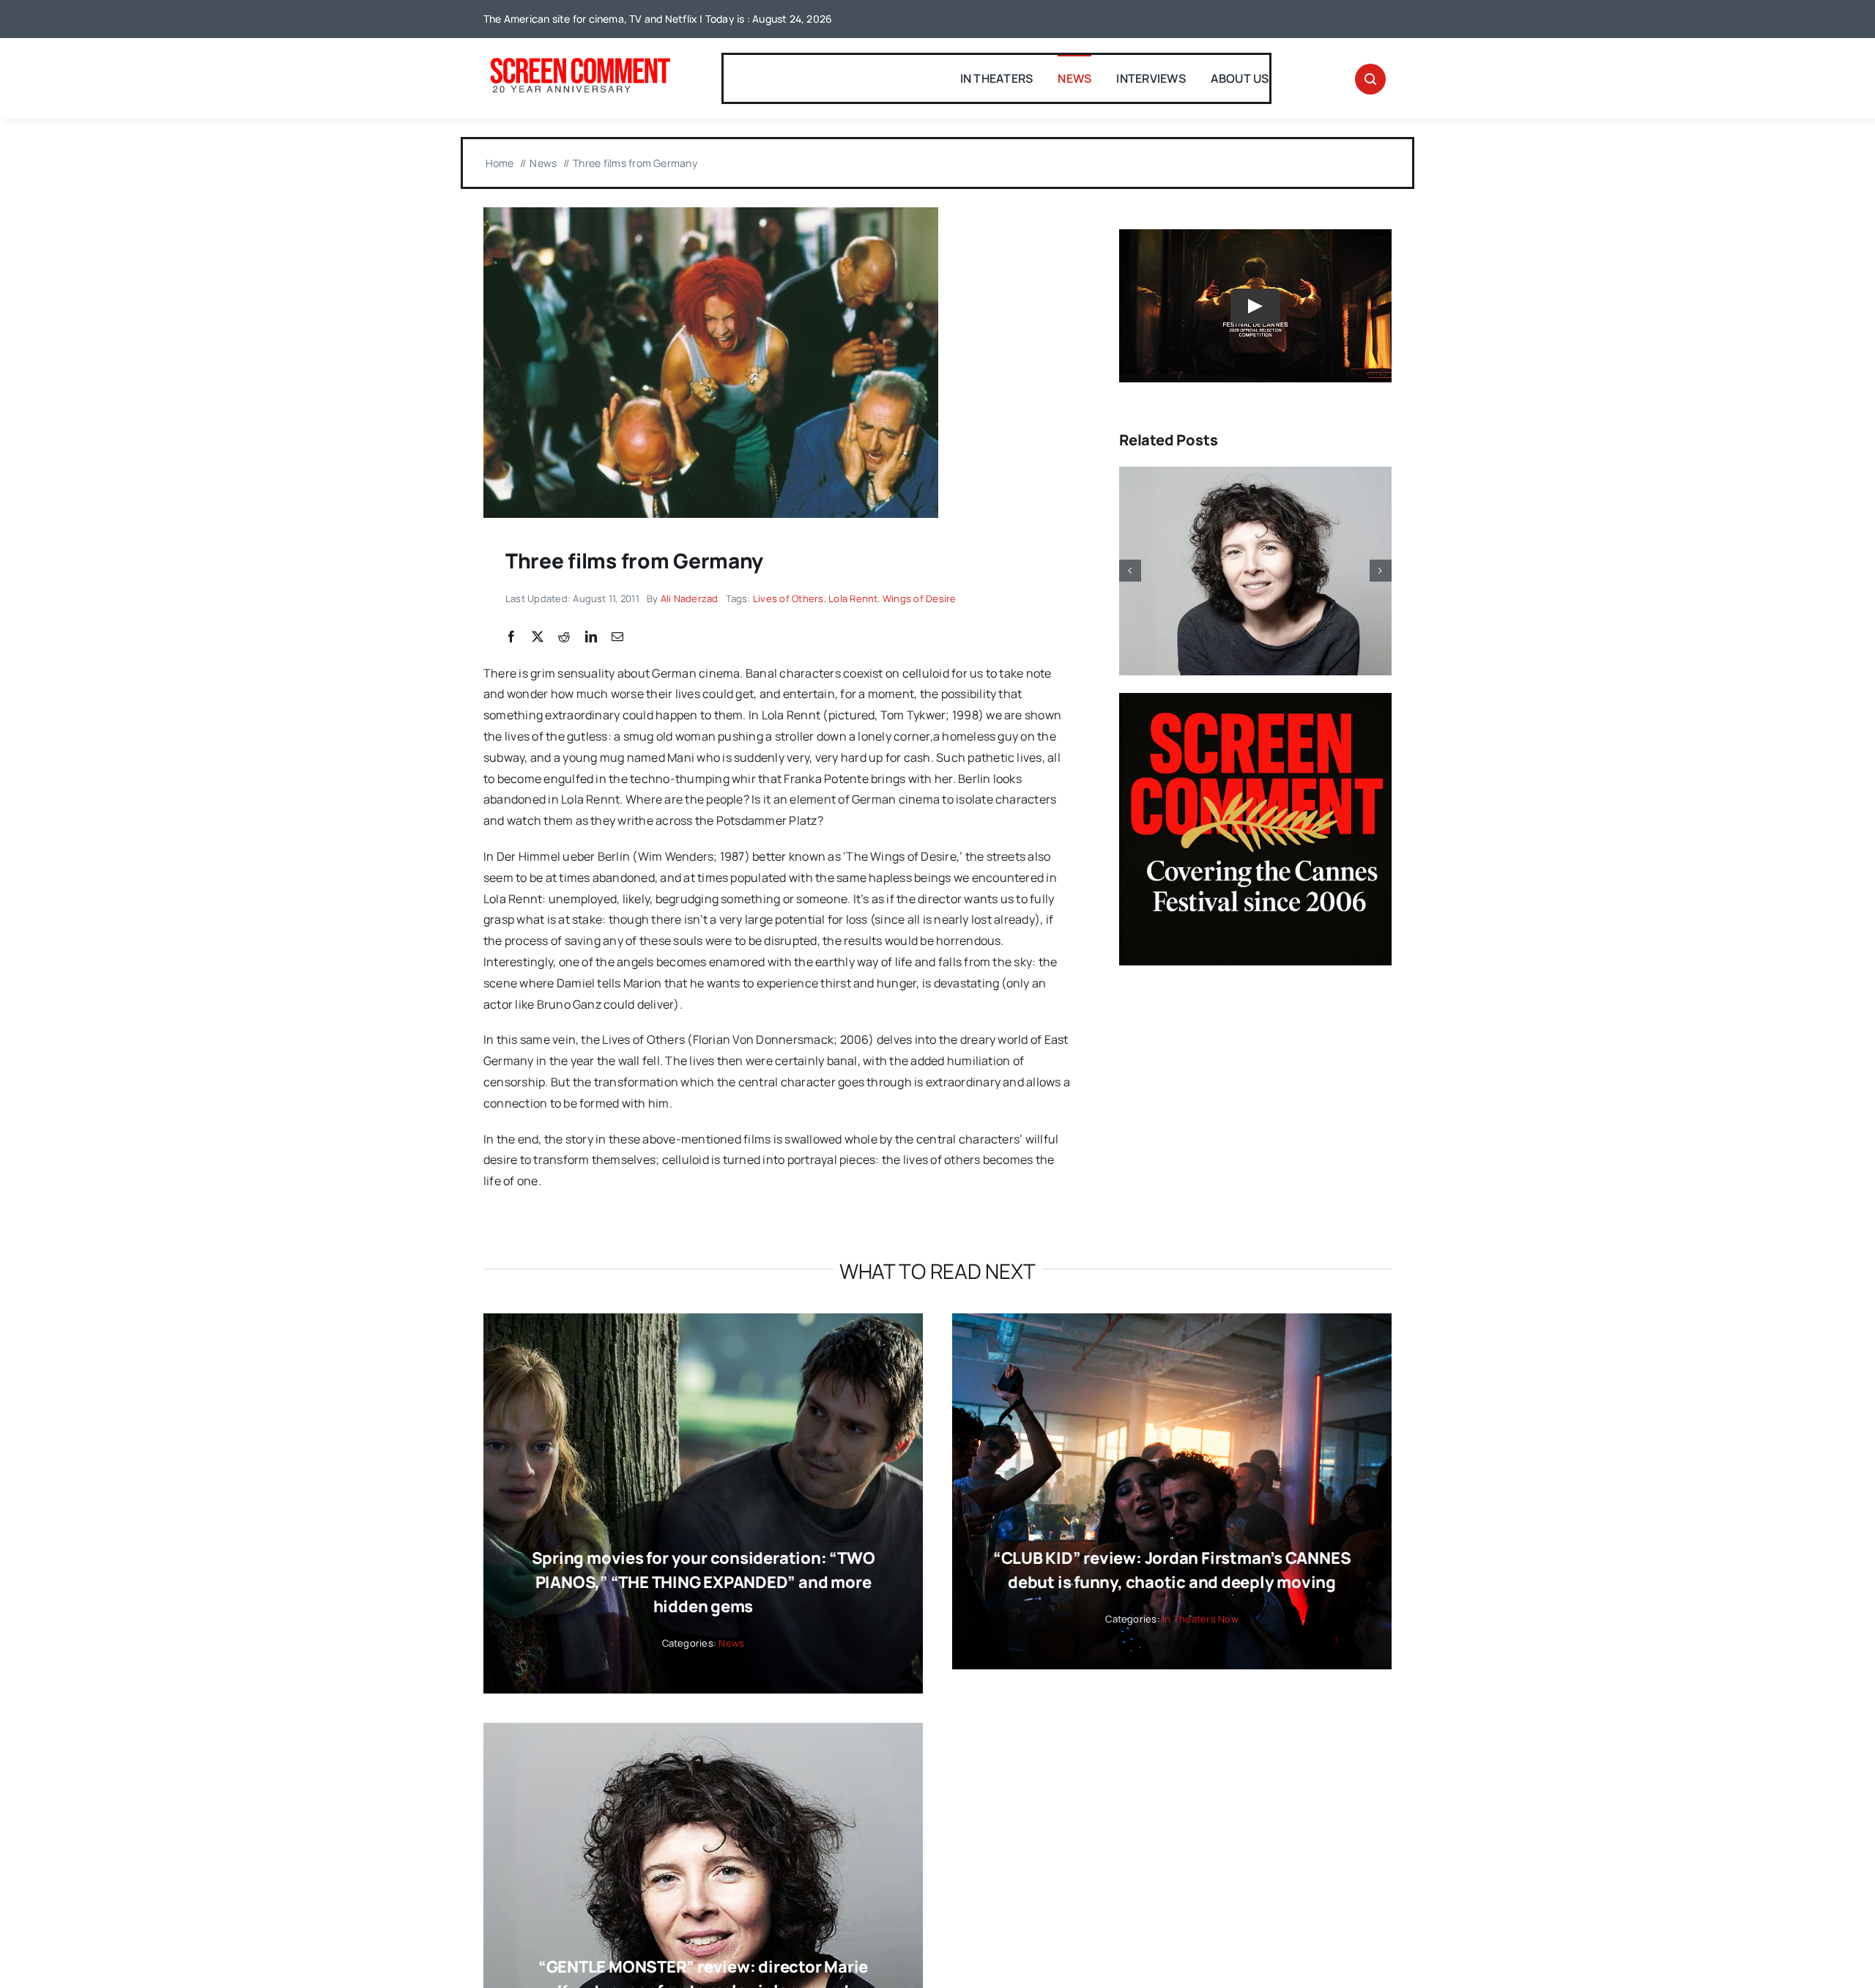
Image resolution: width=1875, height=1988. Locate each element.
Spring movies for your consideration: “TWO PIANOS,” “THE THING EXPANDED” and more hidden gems (703, 1582)
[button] (1130, 571)
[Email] (617, 637)
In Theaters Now (1200, 1619)
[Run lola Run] (711, 213)
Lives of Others (788, 598)
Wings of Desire (920, 598)
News (731, 1643)
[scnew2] (580, 59)
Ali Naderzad (690, 598)
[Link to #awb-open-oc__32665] (1370, 79)
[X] (538, 637)
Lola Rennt (853, 598)
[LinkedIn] (591, 637)
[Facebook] (511, 637)
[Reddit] (564, 637)
